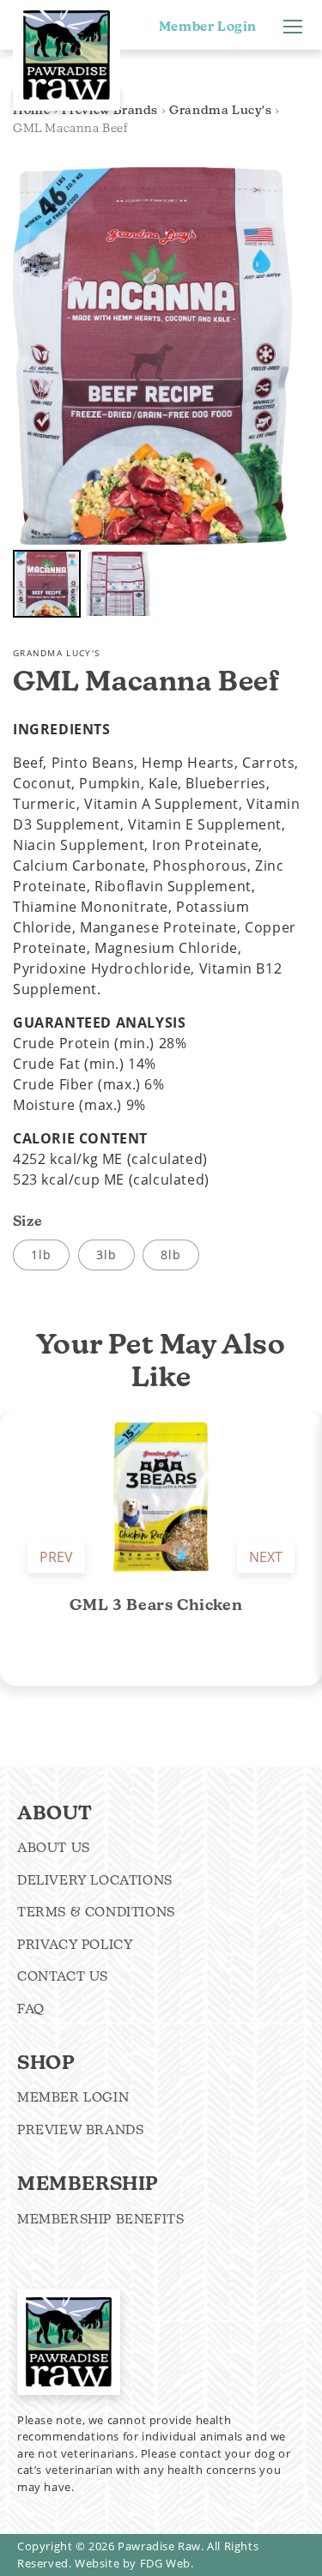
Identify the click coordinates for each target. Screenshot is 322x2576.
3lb (106, 1255)
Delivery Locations (95, 1880)
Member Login (208, 27)
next (266, 1556)
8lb (171, 1255)
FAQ (31, 2009)
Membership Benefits (100, 2219)
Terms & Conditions (96, 1912)
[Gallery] (152, 395)
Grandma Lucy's (220, 110)
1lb (41, 1255)
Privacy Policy (75, 1944)
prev (56, 1556)
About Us (54, 1847)
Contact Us (63, 1976)
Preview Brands (80, 2130)
